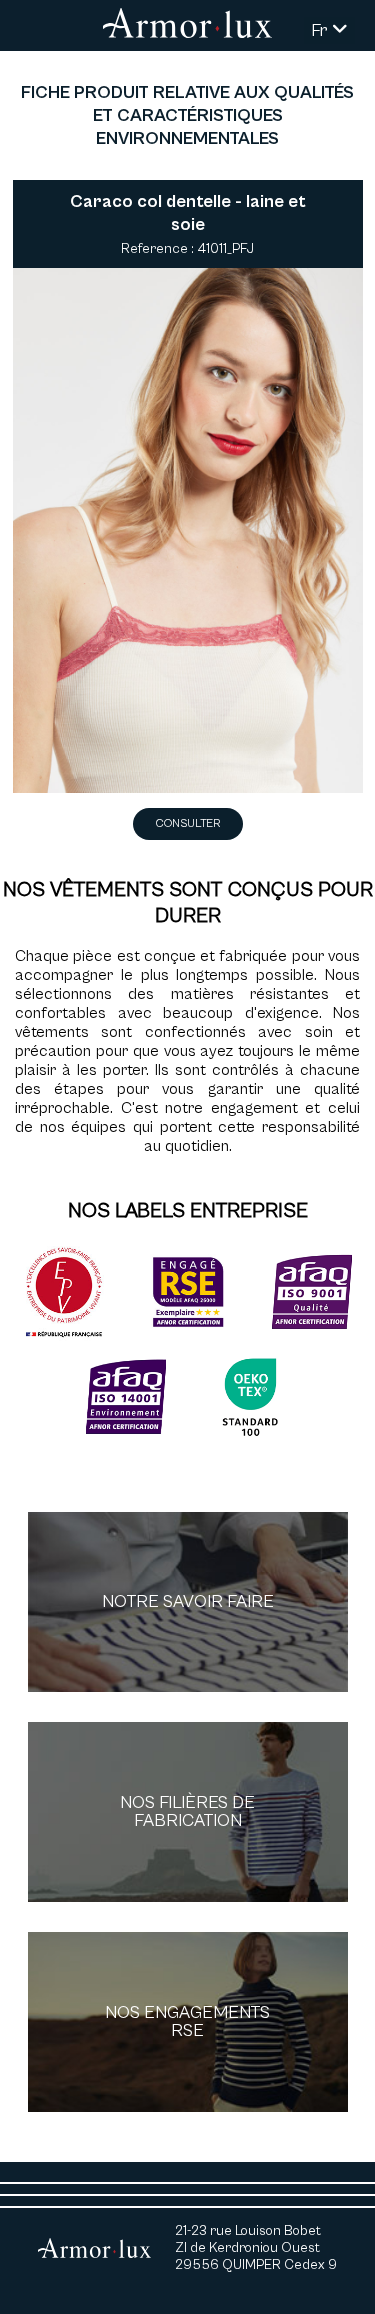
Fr (321, 30)
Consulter (188, 823)
